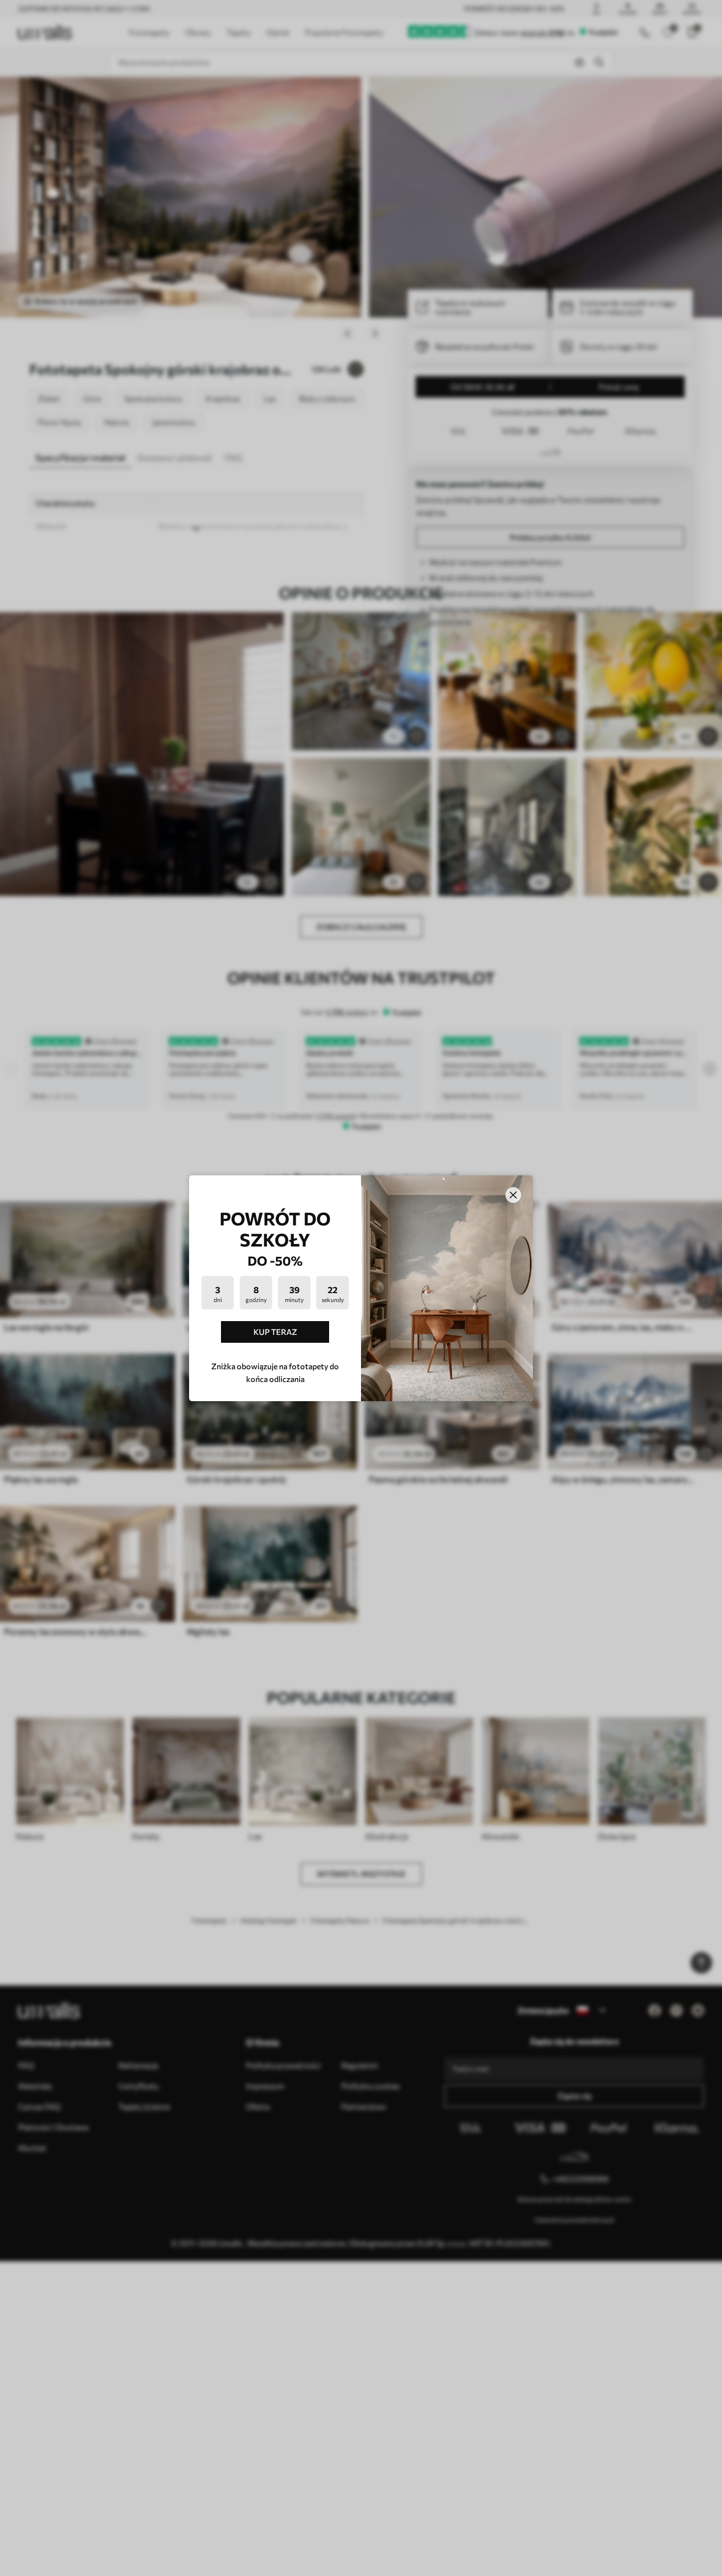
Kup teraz (275, 1332)
